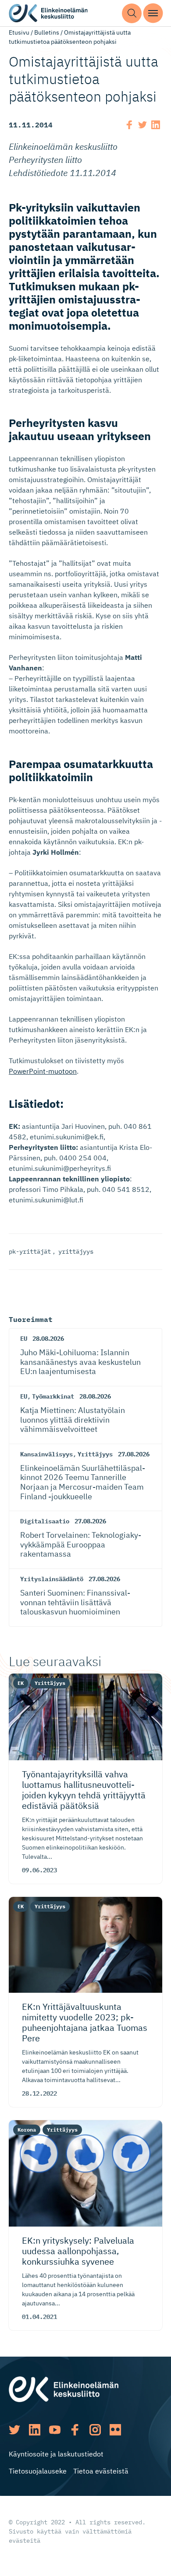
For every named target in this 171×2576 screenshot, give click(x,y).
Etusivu (19, 32)
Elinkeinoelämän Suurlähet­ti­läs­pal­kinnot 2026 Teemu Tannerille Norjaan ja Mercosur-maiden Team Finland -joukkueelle (83, 1482)
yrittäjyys (76, 1251)
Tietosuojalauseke (38, 2471)
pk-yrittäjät (30, 1251)
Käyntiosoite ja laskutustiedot (56, 2454)
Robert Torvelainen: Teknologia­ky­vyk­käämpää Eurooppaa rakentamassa (81, 1544)
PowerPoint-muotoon (43, 1071)
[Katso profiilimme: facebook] (75, 2430)
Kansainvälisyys (46, 1454)
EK (21, 1683)
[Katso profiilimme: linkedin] (35, 2430)
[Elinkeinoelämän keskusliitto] (64, 2389)
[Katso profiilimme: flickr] (115, 2430)
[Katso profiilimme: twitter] (14, 2430)
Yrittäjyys (95, 1454)
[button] (132, 13)
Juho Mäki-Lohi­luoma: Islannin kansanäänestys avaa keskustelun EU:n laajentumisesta (80, 1362)
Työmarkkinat (53, 1396)
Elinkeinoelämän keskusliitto (48, 13)
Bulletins (47, 32)
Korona (27, 2130)
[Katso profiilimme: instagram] (95, 2430)
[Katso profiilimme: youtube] (55, 2430)
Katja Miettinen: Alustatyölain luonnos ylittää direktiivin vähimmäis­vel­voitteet (73, 1420)
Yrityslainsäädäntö (52, 1579)
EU (24, 1339)
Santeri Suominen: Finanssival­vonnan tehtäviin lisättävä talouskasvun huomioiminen (75, 1602)
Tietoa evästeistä (101, 2471)
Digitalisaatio (45, 1521)
